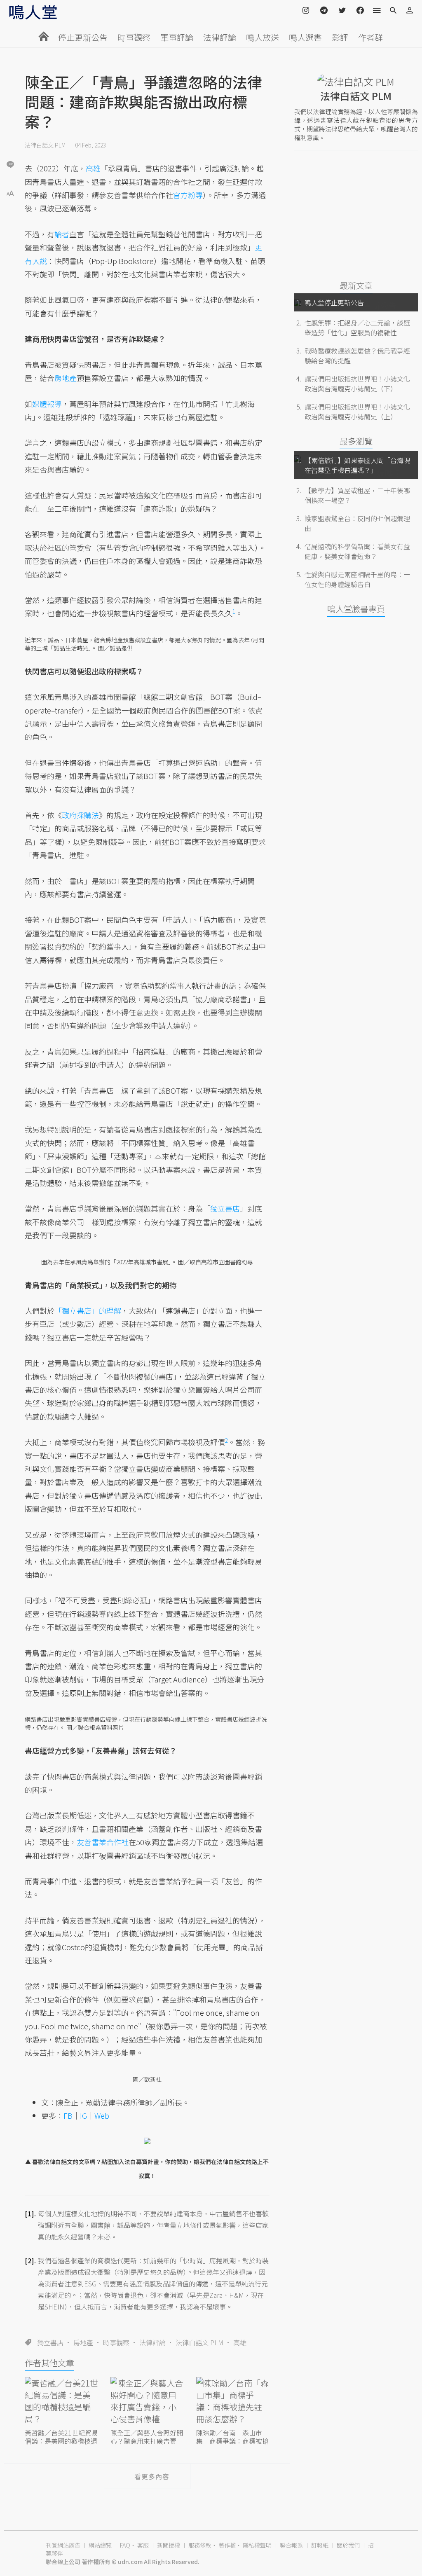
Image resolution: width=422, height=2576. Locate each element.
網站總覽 (100, 2545)
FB (68, 2115)
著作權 (227, 2545)
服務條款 (200, 2545)
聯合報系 (291, 2545)
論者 (62, 234)
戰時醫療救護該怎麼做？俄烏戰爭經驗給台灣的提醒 (357, 356)
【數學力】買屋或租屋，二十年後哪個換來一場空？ (357, 495)
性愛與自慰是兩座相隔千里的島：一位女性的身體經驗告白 (357, 579)
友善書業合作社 (103, 1842)
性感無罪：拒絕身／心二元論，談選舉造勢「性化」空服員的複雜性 (357, 328)
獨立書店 (50, 2342)
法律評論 (220, 37)
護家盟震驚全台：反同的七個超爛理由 (357, 523)
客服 (143, 2545)
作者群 (370, 37)
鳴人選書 (305, 37)
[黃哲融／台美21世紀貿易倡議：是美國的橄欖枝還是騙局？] (61, 2402)
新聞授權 (169, 2545)
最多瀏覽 (356, 441)
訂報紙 (320, 2545)
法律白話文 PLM (45, 145)
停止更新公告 (83, 37)
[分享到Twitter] (10, 138)
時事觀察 (134, 37)
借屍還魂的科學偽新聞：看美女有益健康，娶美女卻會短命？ (357, 551)
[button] (10, 193)
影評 (340, 37)
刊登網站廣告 (63, 2545)
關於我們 (348, 2545)
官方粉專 (188, 195)
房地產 (83, 2342)
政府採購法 (80, 815)
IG (83, 2115)
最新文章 (356, 285)
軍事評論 (177, 37)
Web (102, 2115)
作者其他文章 (49, 2363)
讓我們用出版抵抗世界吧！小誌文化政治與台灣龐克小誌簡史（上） (357, 412)
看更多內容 (152, 2476)
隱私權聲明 (257, 2545)
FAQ (125, 2545)
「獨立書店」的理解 (88, 1310)
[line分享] (10, 164)
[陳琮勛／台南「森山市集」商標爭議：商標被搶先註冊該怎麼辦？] (233, 2402)
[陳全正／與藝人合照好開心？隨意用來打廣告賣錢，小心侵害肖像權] (147, 2402)
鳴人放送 (263, 37)
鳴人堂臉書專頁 (356, 609)
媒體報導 (47, 404)
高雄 (240, 2342)
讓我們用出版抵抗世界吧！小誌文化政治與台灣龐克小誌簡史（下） (357, 384)
